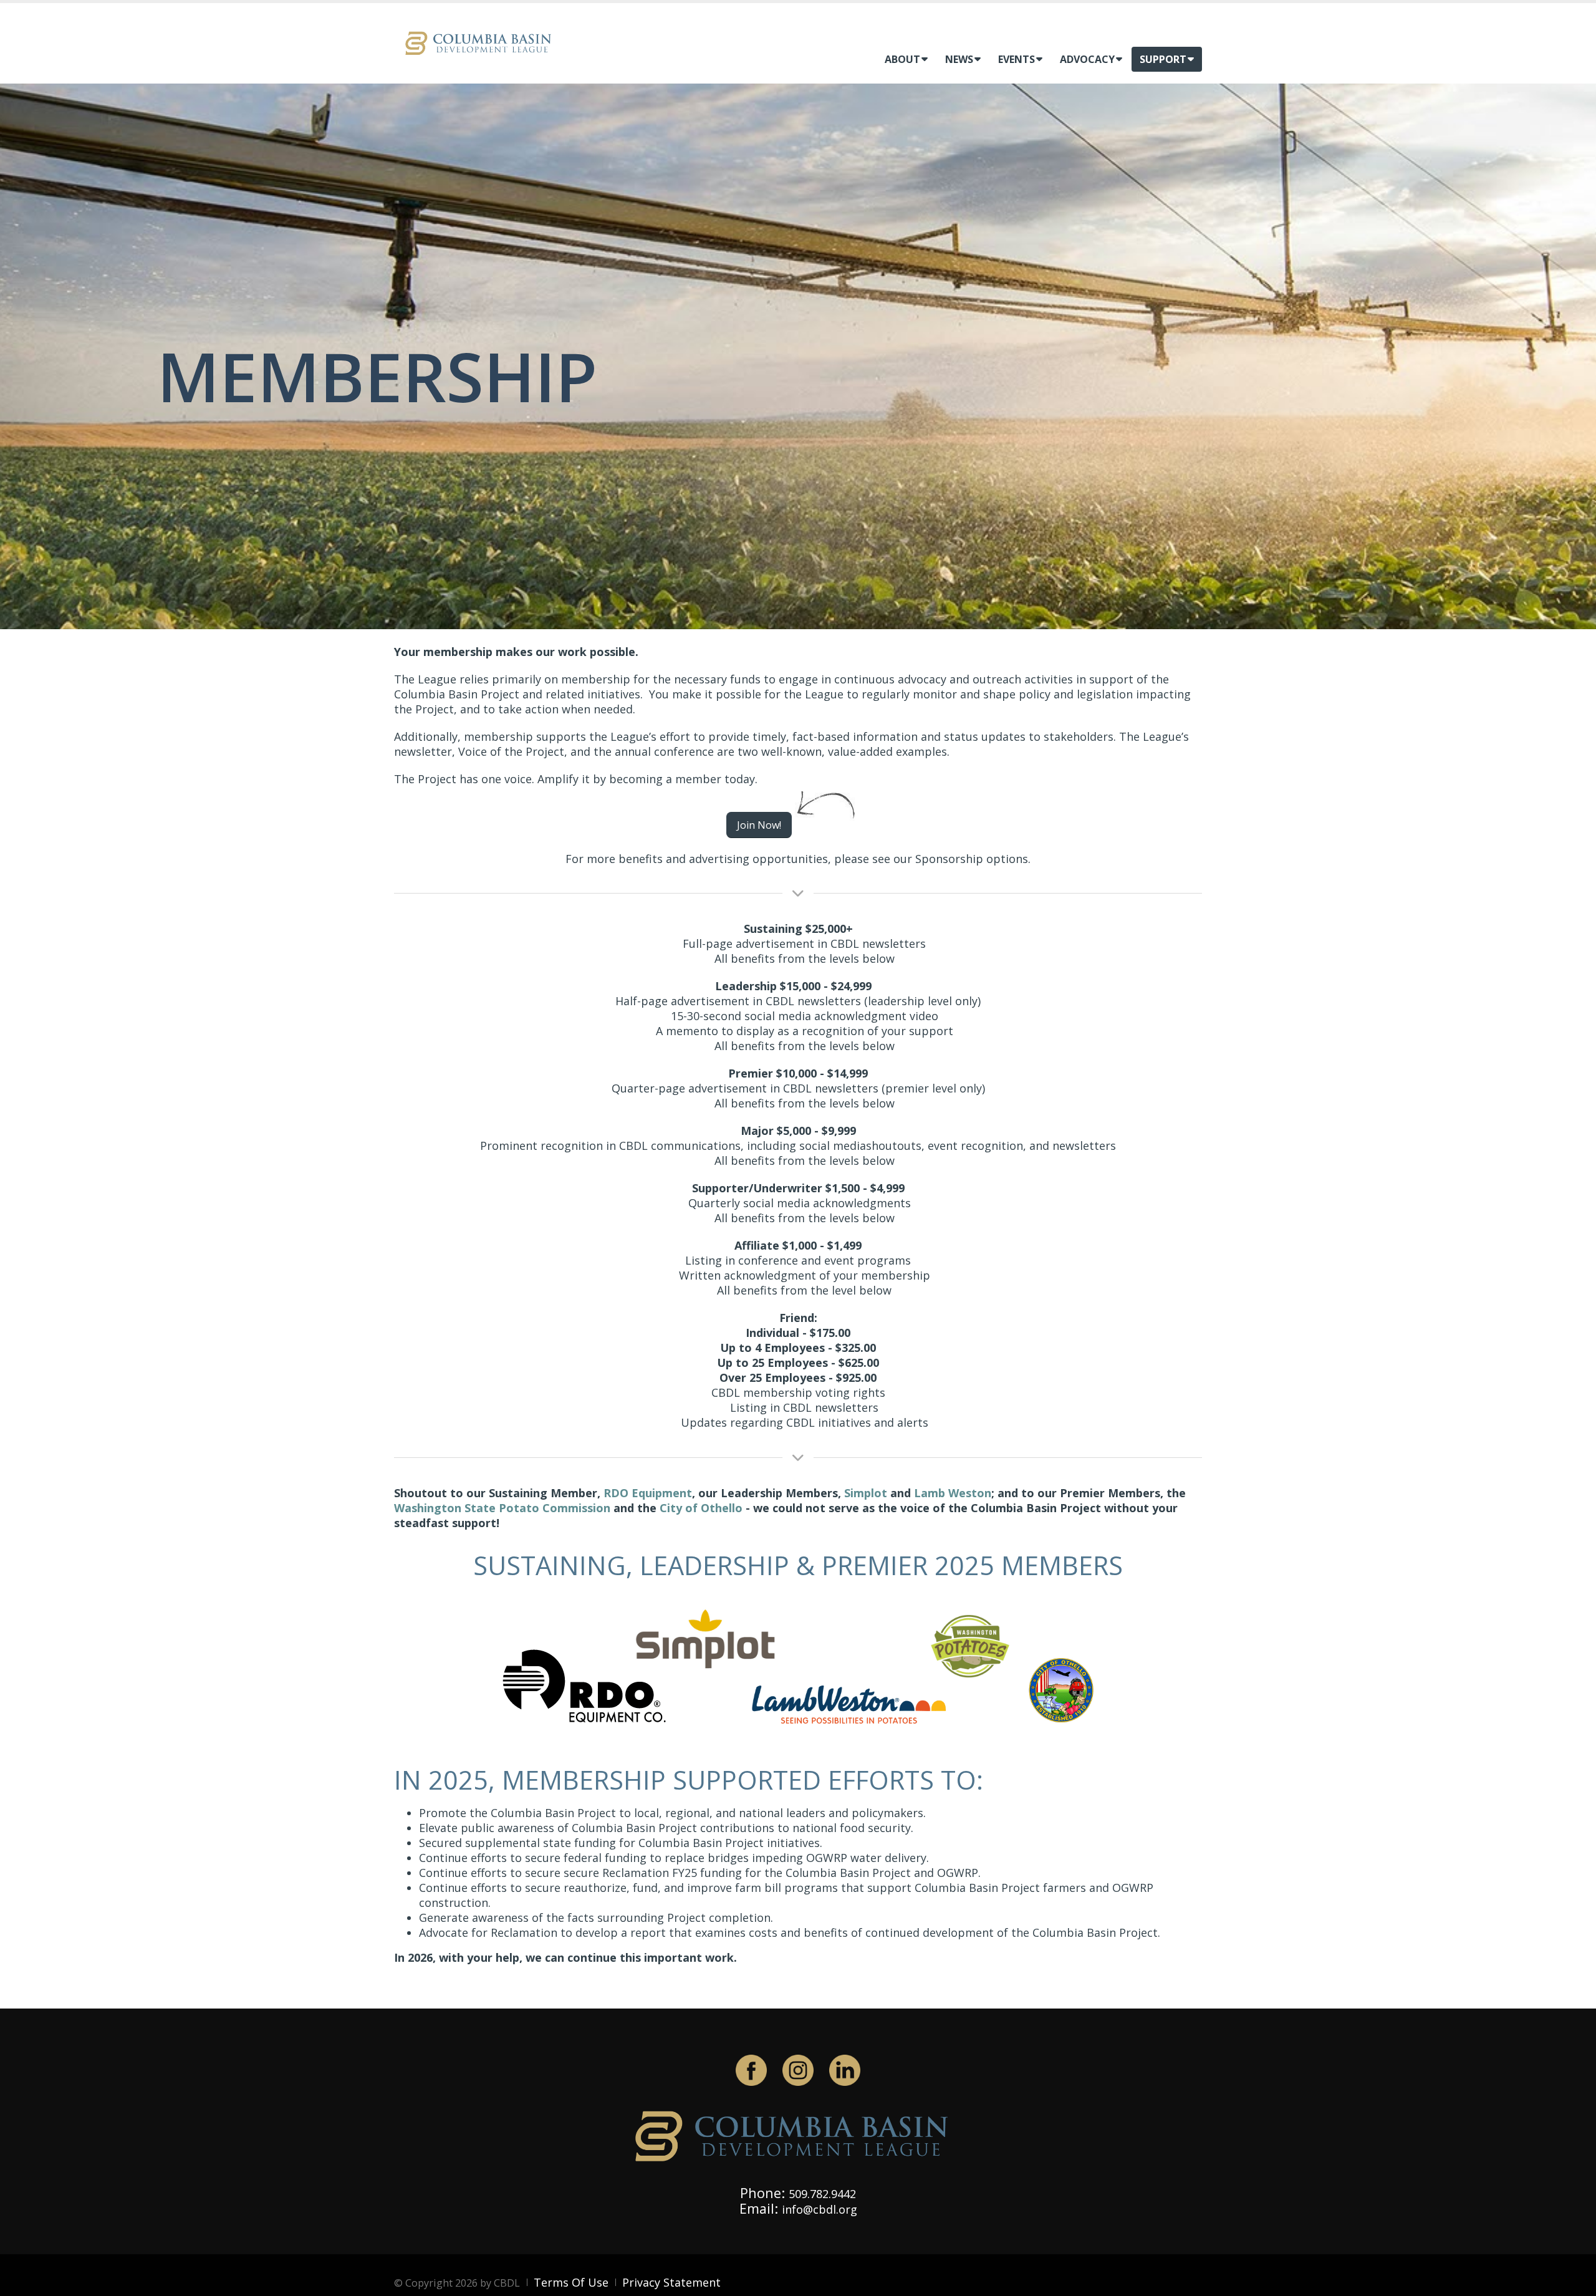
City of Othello (701, 1508)
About (902, 59)
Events (1017, 59)
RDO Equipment (648, 1493)
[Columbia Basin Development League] (481, 42)
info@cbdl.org (820, 2209)
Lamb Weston (953, 1493)
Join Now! (759, 825)
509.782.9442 (822, 2194)
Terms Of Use (571, 2282)
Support (1163, 59)
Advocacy (1087, 59)
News (959, 59)
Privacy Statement (671, 2282)
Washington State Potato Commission (502, 1508)
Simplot (866, 1493)
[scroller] (1574, 2281)
